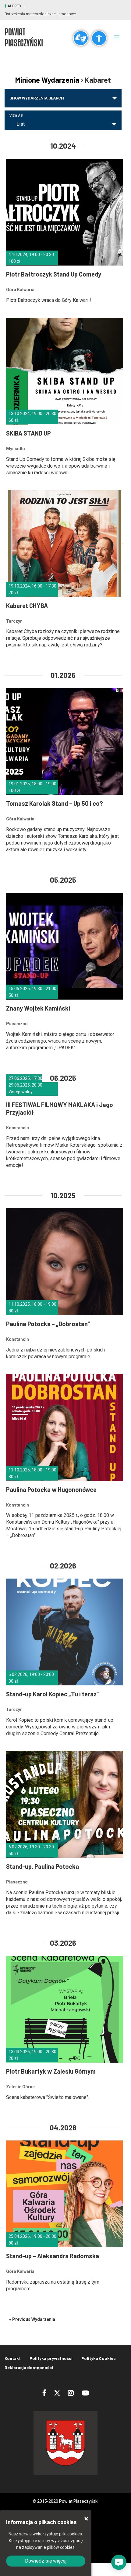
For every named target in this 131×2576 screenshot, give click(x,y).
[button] (119, 2562)
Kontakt (13, 2358)
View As (16, 116)
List (21, 124)
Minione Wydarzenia (47, 80)
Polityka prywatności (51, 2358)
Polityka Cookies (99, 2358)
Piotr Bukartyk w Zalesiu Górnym (51, 2071)
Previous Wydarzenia (32, 2319)
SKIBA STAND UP (28, 433)
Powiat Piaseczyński (24, 37)
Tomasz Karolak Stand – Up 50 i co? (55, 803)
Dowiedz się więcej (46, 2561)
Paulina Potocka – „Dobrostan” (48, 1324)
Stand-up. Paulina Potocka (42, 1866)
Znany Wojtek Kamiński (38, 1008)
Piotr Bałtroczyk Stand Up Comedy (54, 274)
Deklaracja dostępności (29, 2367)
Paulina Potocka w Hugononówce (51, 1489)
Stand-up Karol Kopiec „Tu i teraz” (52, 1694)
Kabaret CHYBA (27, 606)
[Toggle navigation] (117, 37)
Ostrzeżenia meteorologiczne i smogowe (40, 14)
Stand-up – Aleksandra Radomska (53, 2256)
